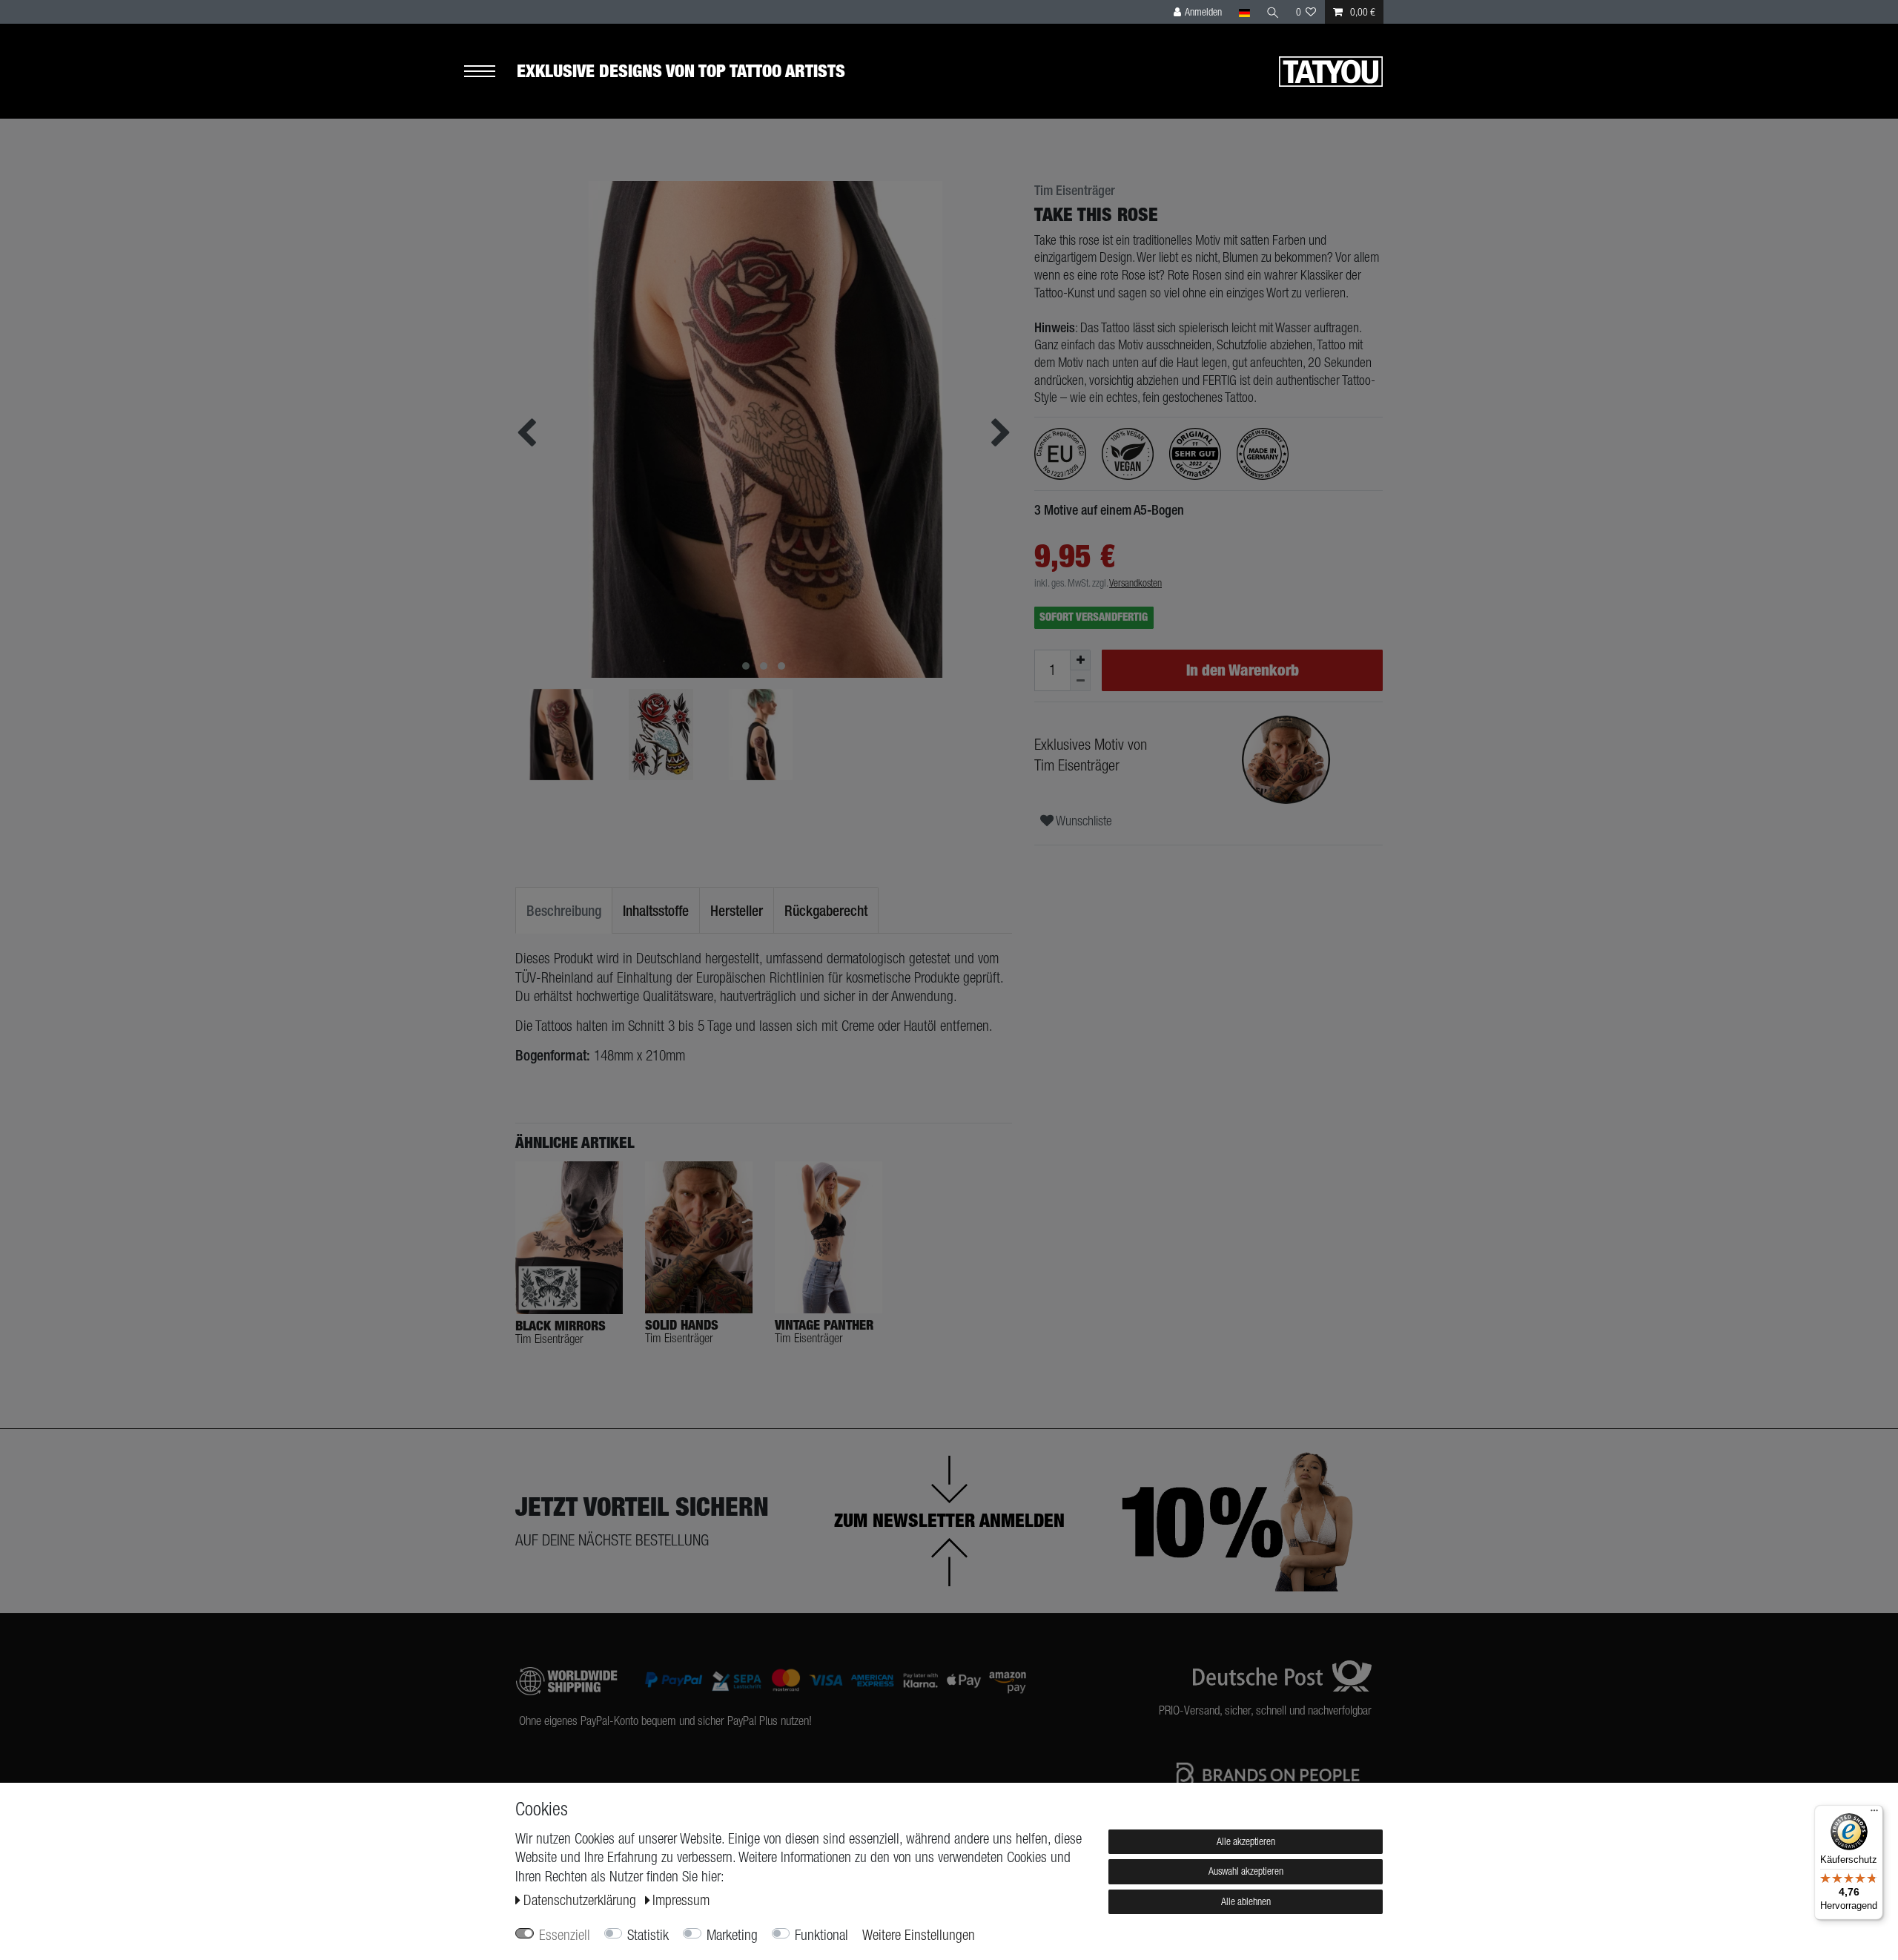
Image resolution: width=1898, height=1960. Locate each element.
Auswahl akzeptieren (1246, 1871)
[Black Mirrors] (569, 1238)
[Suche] (1273, 12)
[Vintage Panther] (829, 1237)
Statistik (648, 1935)
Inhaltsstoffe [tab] (656, 910)
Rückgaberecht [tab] (826, 910)
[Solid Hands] (699, 1237)
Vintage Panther (824, 1325)
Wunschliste (1083, 821)
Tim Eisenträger (1075, 191)
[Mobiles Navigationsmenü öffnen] (490, 72)
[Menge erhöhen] (1080, 660)
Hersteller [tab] (737, 910)
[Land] (1244, 12)
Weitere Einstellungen (919, 1935)
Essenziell (565, 1935)
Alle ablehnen (1246, 1901)
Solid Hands (682, 1325)
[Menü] (1874, 1814)
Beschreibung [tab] (564, 910)
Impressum (681, 1900)
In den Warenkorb (1243, 670)
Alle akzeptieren (1246, 1841)
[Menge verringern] (1080, 681)
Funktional (821, 1935)
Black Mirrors (561, 1326)
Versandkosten (1135, 583)
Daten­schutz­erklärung (582, 1900)
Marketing (732, 1935)
